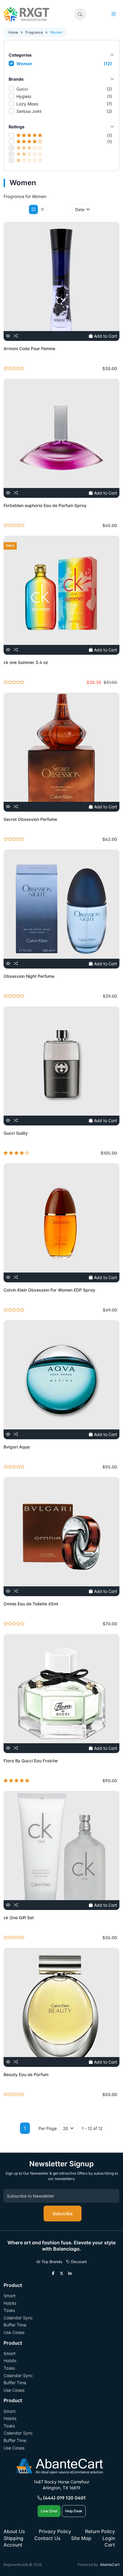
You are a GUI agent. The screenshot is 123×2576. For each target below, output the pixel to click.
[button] (80, 14)
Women (64, 64)
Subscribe (63, 2214)
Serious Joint (64, 111)
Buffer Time (15, 2325)
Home (13, 32)
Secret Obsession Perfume (30, 819)
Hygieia (64, 96)
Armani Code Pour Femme (29, 348)
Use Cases (14, 2332)
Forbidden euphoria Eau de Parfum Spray (45, 505)
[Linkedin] (70, 2274)
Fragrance (34, 32)
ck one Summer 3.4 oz (26, 662)
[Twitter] (61, 2274)
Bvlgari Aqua (17, 1447)
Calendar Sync (18, 2318)
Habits (10, 2303)
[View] (8, 336)
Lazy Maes (64, 104)
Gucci (64, 89)
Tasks (9, 2310)
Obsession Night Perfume (29, 976)
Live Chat (49, 2511)
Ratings (17, 127)
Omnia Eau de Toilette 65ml (31, 1604)
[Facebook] (53, 2274)
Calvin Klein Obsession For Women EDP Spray (49, 1290)
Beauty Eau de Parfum (26, 2074)
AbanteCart (110, 2565)
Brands (16, 79)
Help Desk (74, 2511)
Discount (78, 2262)
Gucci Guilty (16, 1133)
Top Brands (51, 2262)
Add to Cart (105, 336)
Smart (10, 2296)
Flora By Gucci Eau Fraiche (31, 1761)
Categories (20, 55)
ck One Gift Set (19, 1918)
